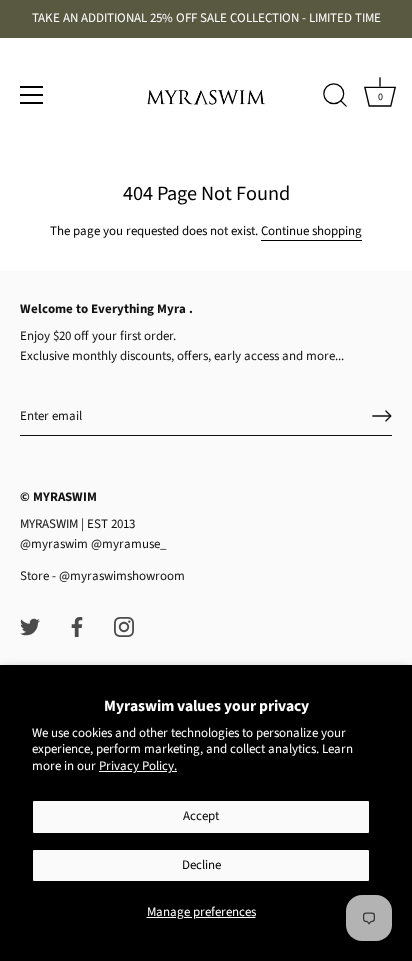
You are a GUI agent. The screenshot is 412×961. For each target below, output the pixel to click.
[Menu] (32, 95)
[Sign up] (382, 416)
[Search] (335, 98)
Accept (201, 816)
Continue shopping (311, 231)
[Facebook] (77, 626)
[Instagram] (124, 626)
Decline (201, 865)
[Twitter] (30, 626)
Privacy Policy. (138, 766)
